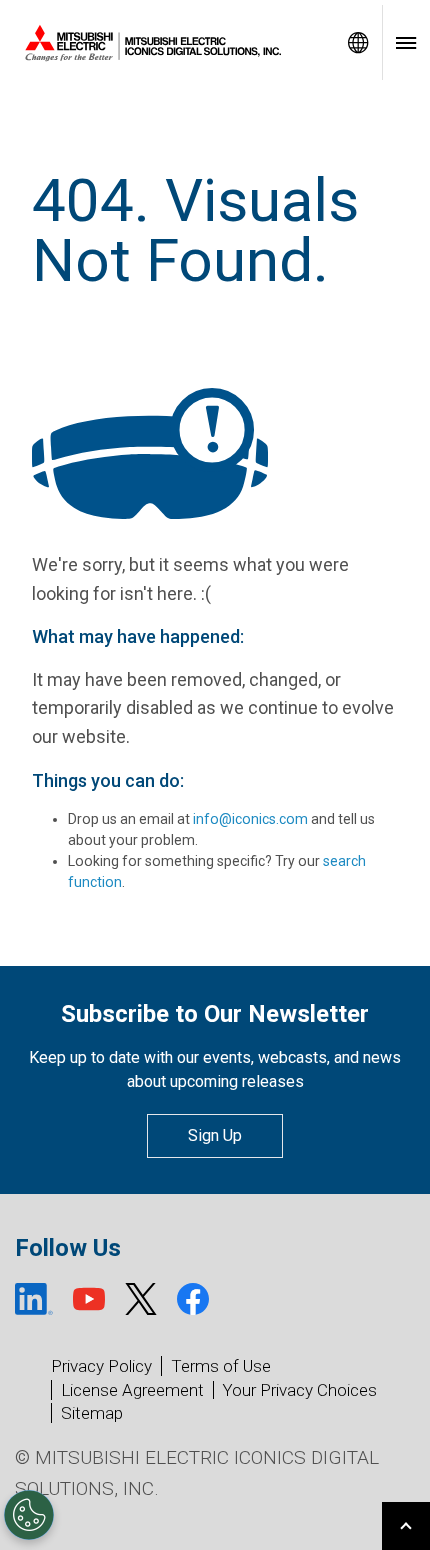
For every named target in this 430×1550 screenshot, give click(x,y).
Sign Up (215, 1135)
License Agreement (132, 1390)
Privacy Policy (101, 1366)
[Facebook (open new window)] (193, 1299)
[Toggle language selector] (358, 42)
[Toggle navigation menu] (406, 42)
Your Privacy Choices (299, 1390)
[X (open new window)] (141, 1299)
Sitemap (92, 1413)
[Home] (167, 43)
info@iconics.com (250, 819)
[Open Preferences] (29, 1515)
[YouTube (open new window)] (89, 1299)
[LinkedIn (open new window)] (34, 1299)
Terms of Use (221, 1366)
